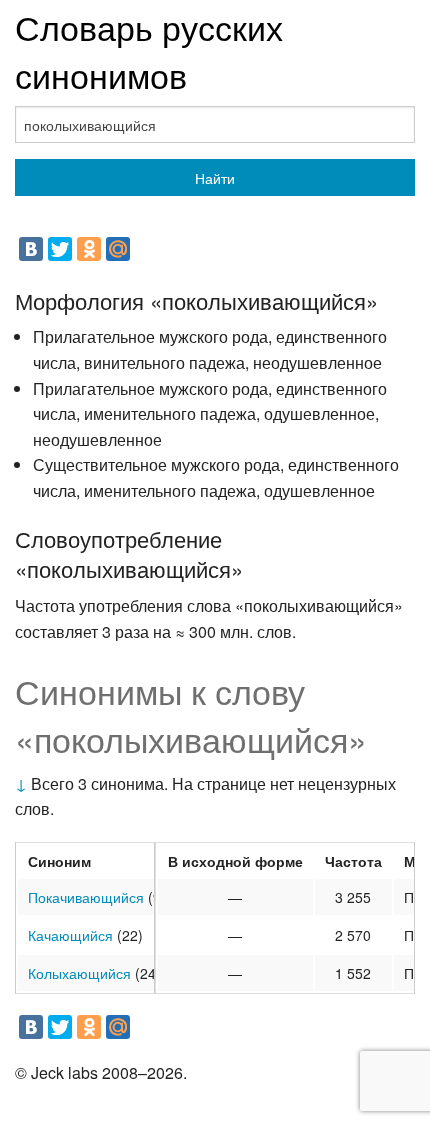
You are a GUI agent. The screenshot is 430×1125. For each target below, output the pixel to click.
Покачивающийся (86, 897)
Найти (215, 178)
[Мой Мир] (118, 249)
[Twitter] (60, 249)
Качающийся (70, 935)
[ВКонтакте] (31, 249)
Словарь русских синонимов (149, 50)
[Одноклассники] (89, 249)
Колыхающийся (79, 973)
